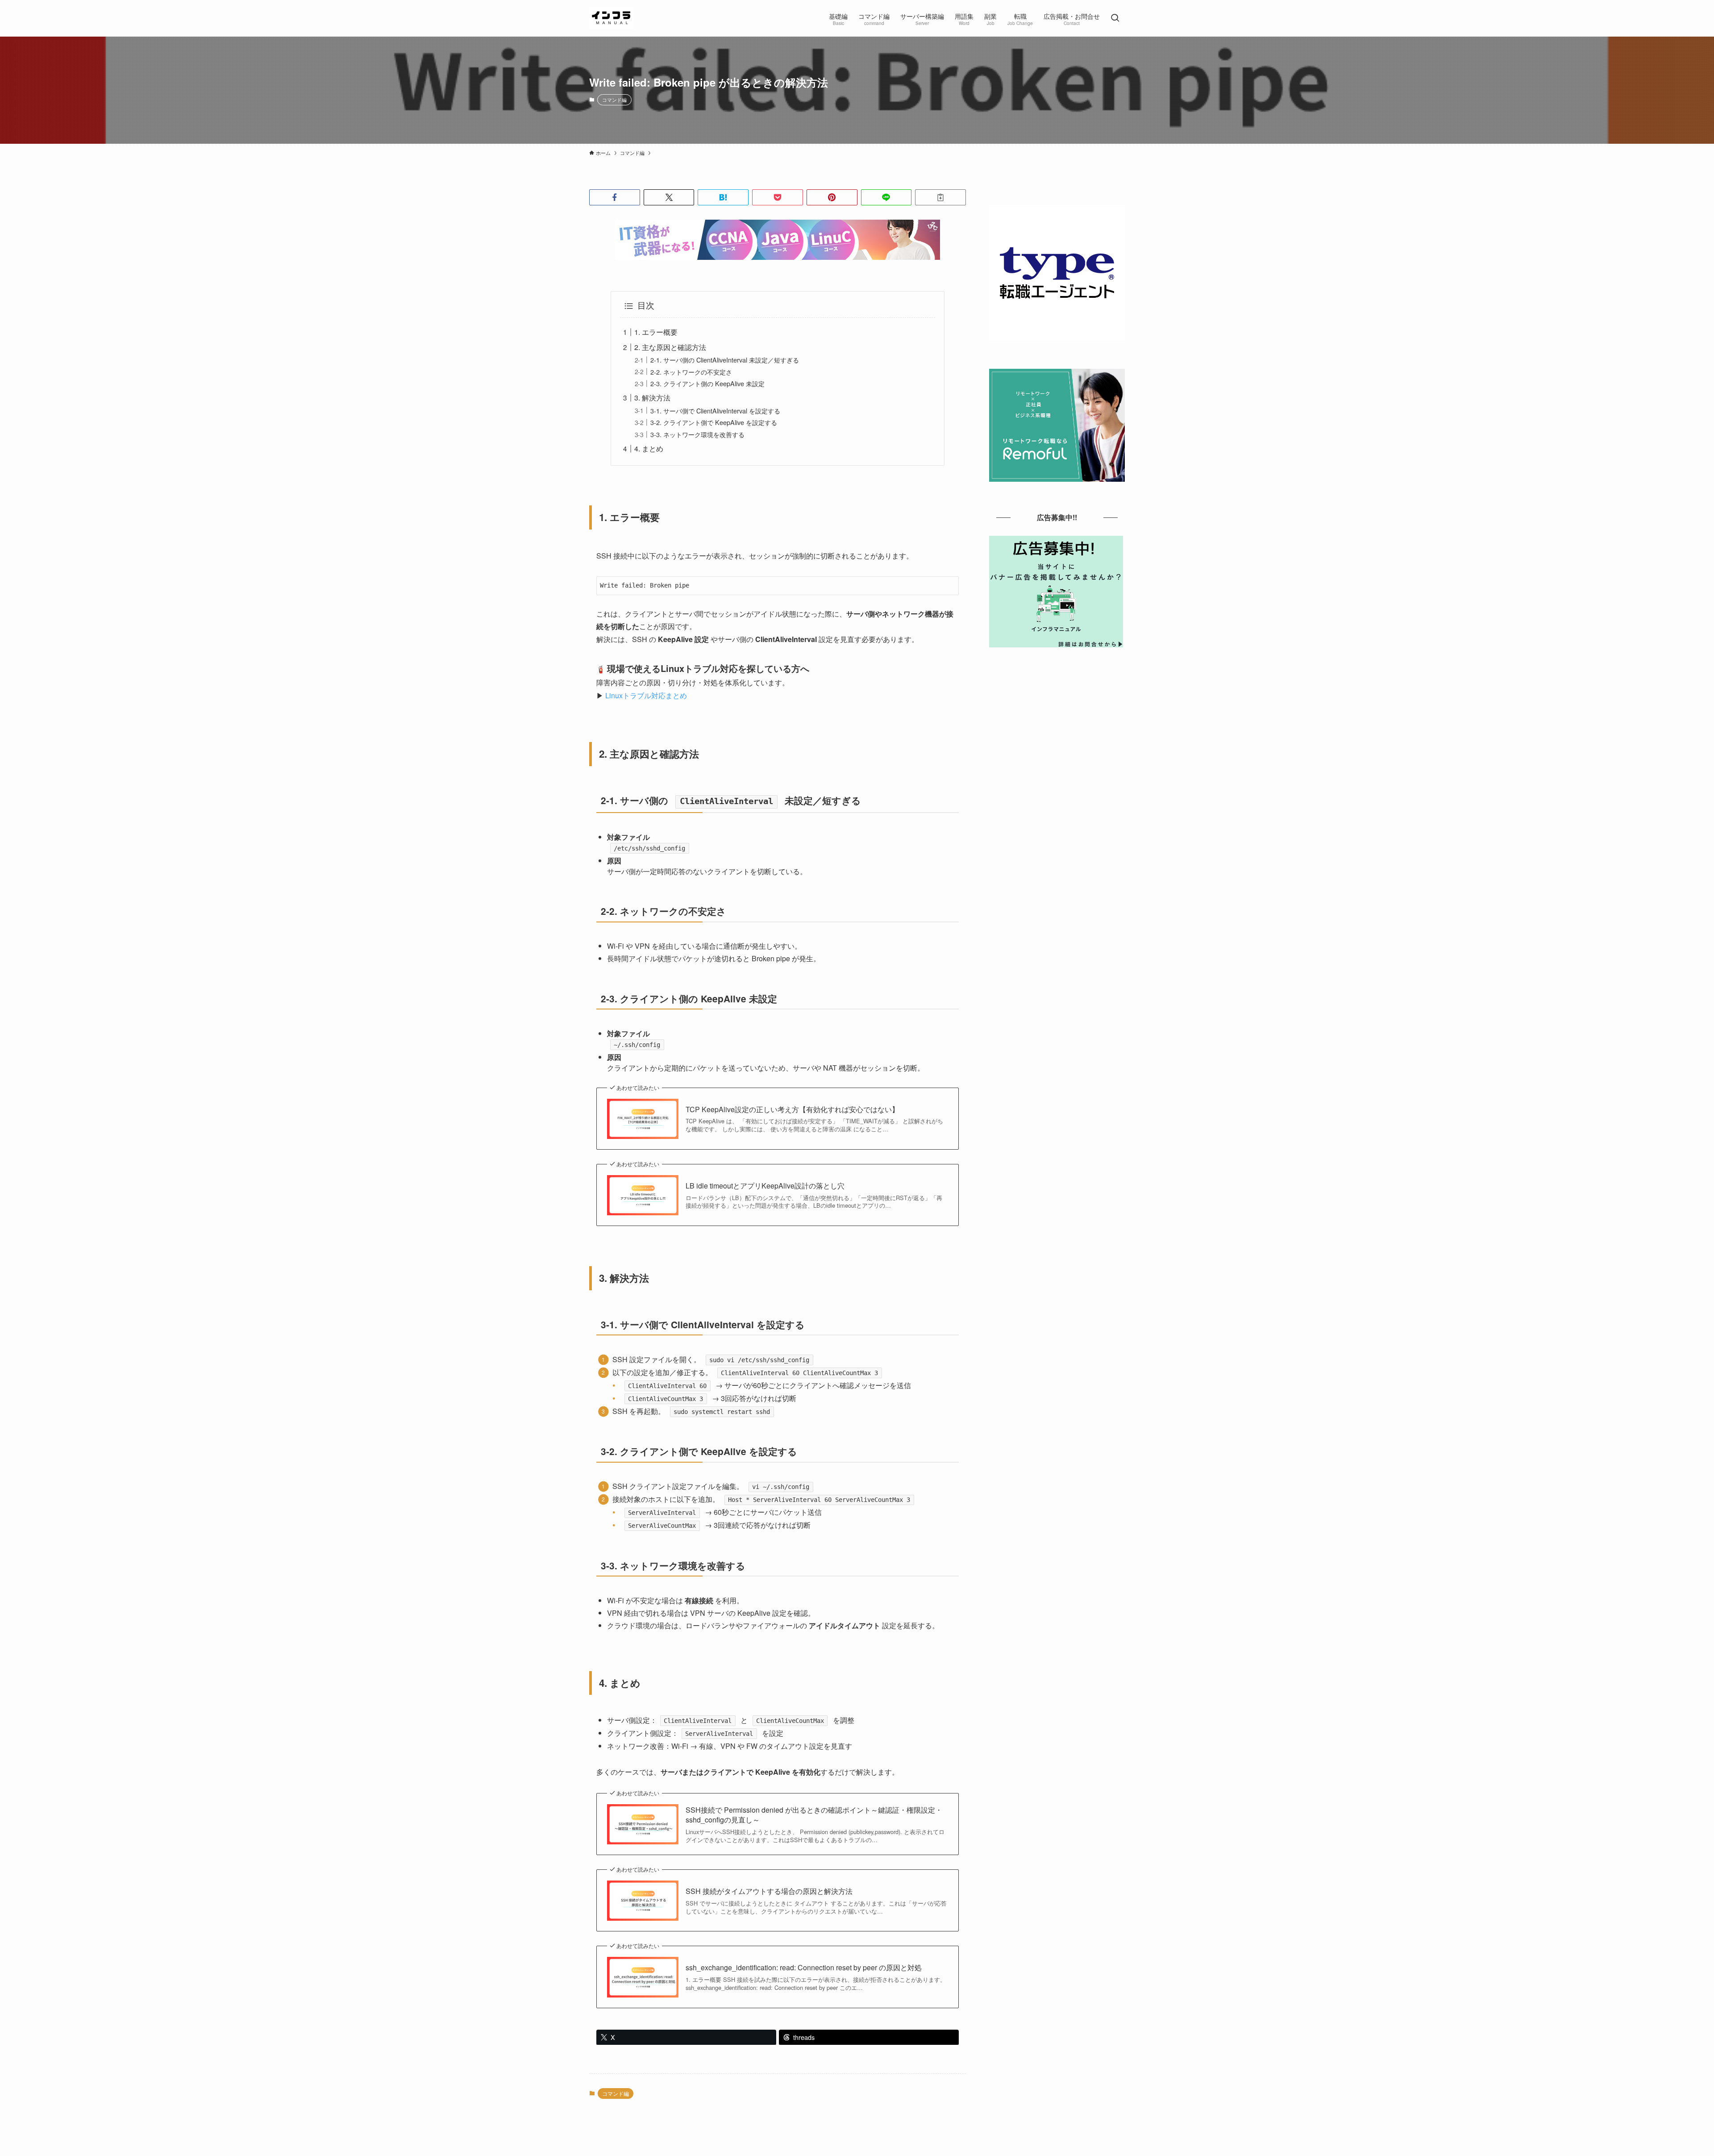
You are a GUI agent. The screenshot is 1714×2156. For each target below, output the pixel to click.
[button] (615, 197)
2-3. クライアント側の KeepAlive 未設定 (707, 383)
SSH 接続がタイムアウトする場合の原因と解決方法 (769, 1891)
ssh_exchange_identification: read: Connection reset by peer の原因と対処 (804, 1968)
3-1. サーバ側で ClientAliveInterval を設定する (715, 411)
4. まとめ (649, 448)
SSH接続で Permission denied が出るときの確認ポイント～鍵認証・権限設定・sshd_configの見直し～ (814, 1815)
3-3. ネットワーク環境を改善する (697, 434)
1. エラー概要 (656, 332)
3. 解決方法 (652, 398)
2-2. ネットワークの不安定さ (691, 372)
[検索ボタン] (1115, 18)
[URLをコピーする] (940, 197)
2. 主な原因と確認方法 (670, 347)
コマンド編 (614, 100)
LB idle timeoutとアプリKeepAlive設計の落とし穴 (765, 1186)
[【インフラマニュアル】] (612, 18)
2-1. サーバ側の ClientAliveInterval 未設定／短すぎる (725, 360)
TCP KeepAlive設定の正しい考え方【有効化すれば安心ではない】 (792, 1109)
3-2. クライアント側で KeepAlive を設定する (714, 422)
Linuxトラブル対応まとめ (646, 695)
